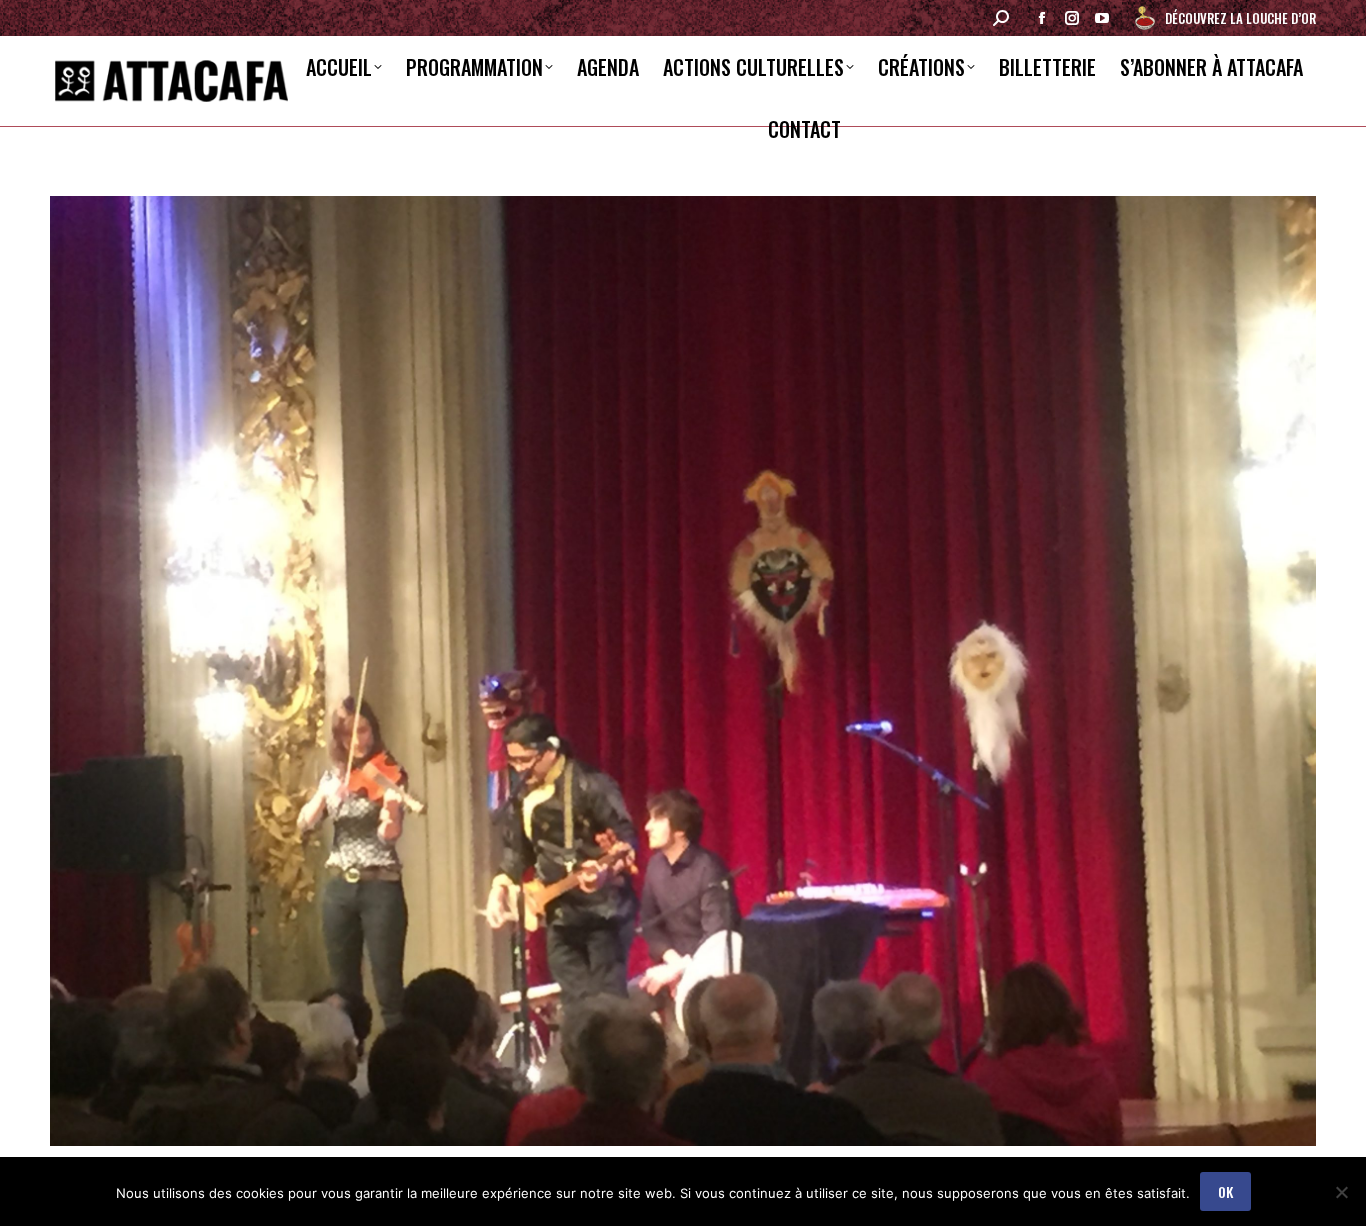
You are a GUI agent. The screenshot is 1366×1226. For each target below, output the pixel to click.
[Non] (1341, 1192)
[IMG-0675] (683, 671)
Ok (1225, 1191)
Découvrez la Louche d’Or (1240, 18)
